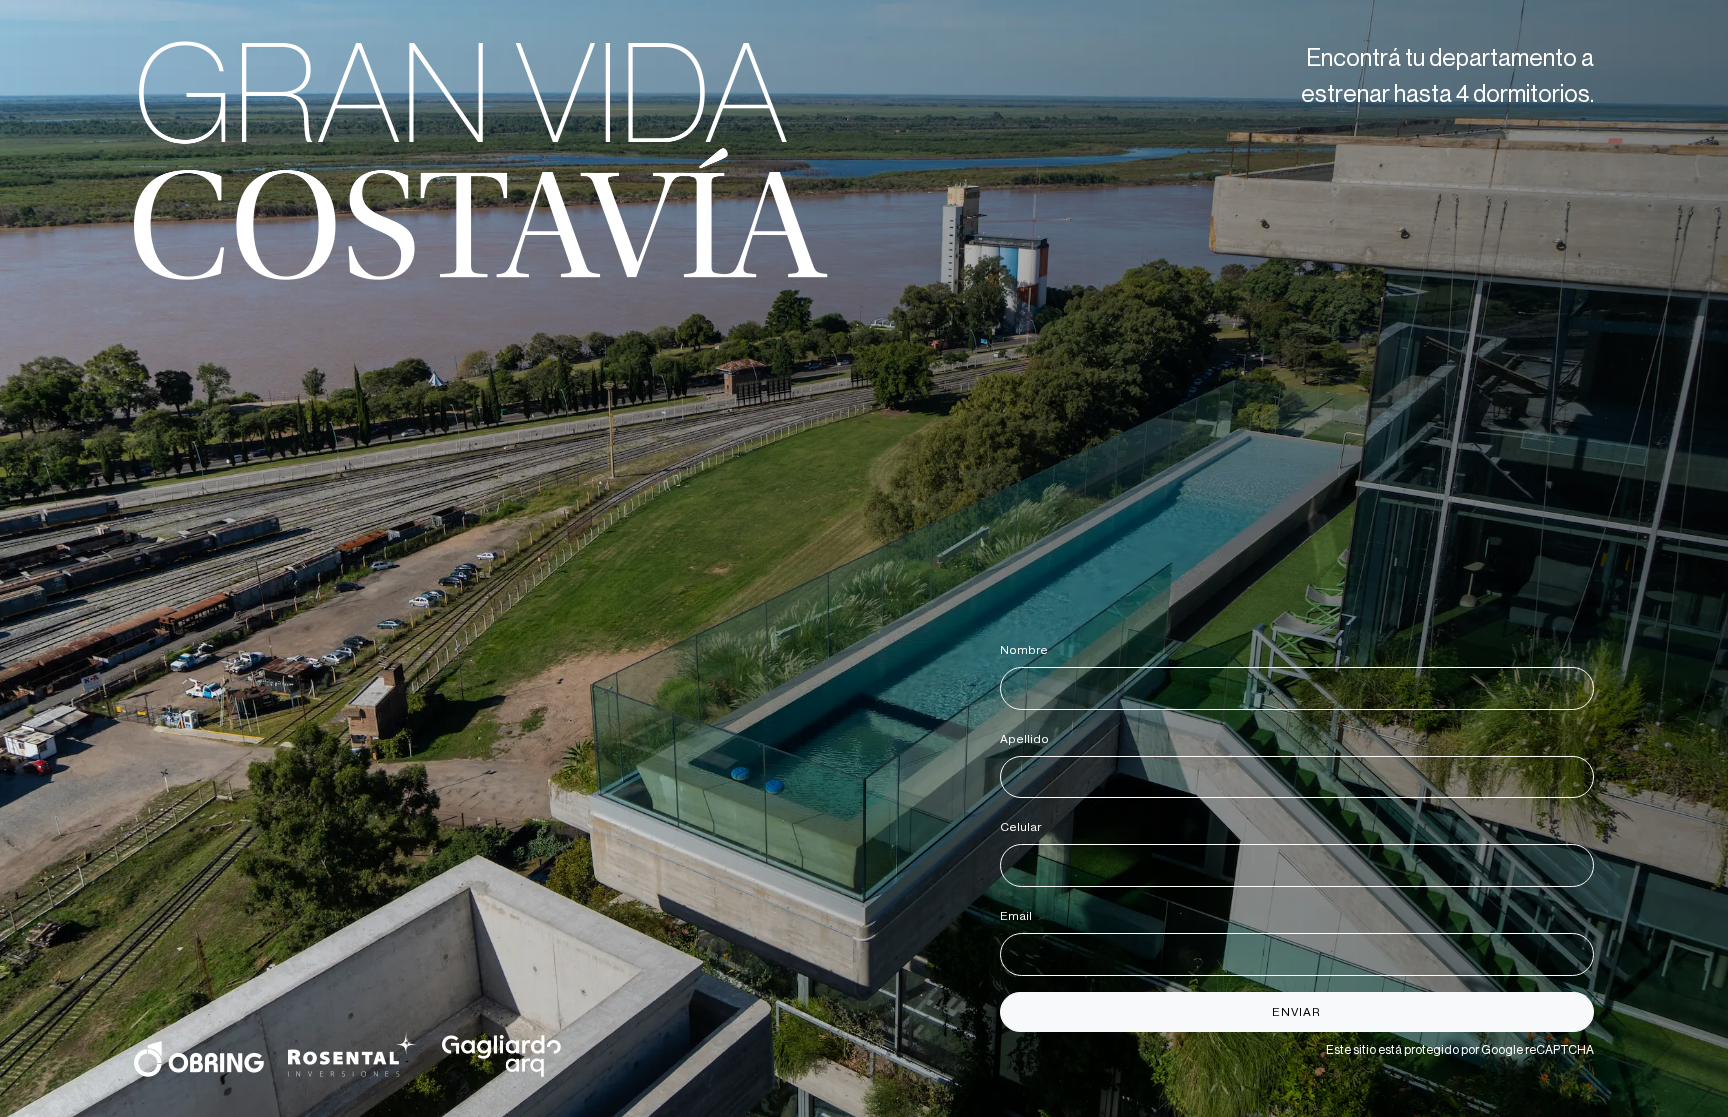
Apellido (1028, 739)
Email (1019, 916)
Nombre (1027, 650)
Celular (1024, 827)
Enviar (1296, 1012)
